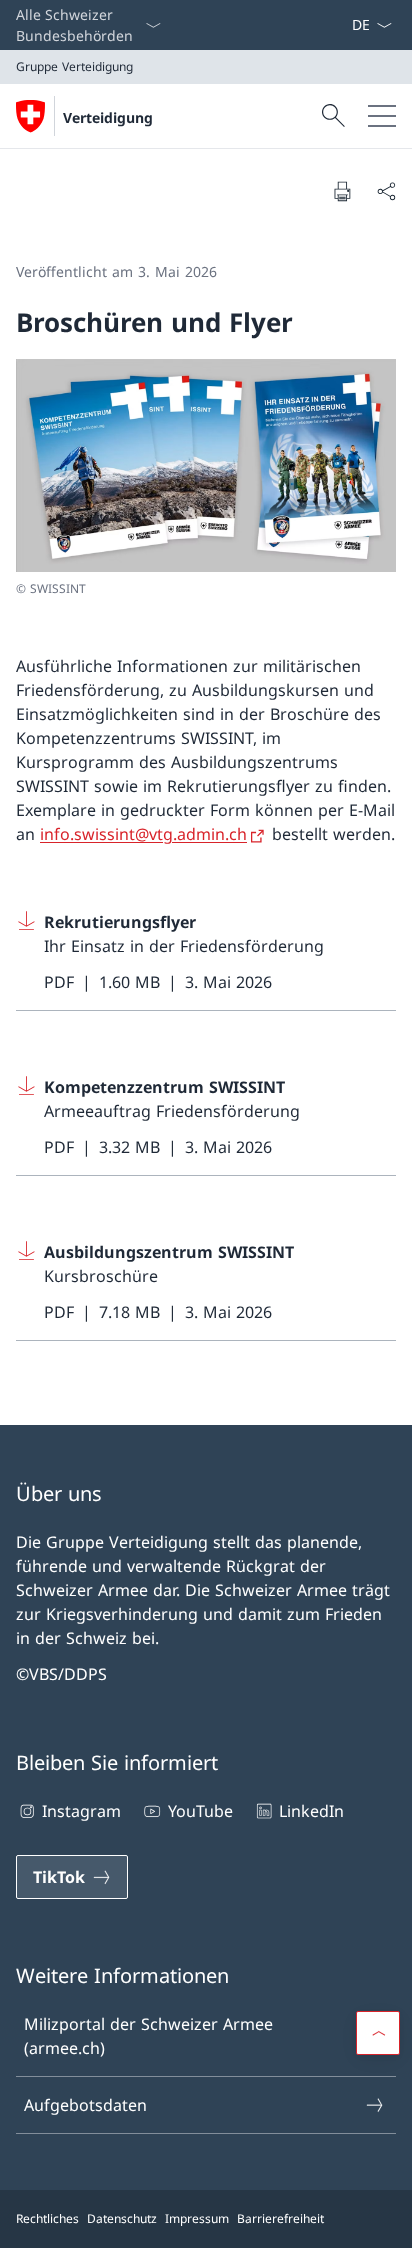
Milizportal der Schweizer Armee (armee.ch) (148, 2036)
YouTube (200, 1811)
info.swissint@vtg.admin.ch (143, 834)
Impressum (197, 2218)
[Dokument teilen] (386, 191)
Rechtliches (47, 2218)
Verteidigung (108, 117)
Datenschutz (122, 2218)
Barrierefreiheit (280, 2218)
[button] (378, 2033)
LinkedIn (311, 1811)
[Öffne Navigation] (382, 116)
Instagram (81, 1811)
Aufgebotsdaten (85, 2105)
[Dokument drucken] (342, 191)
